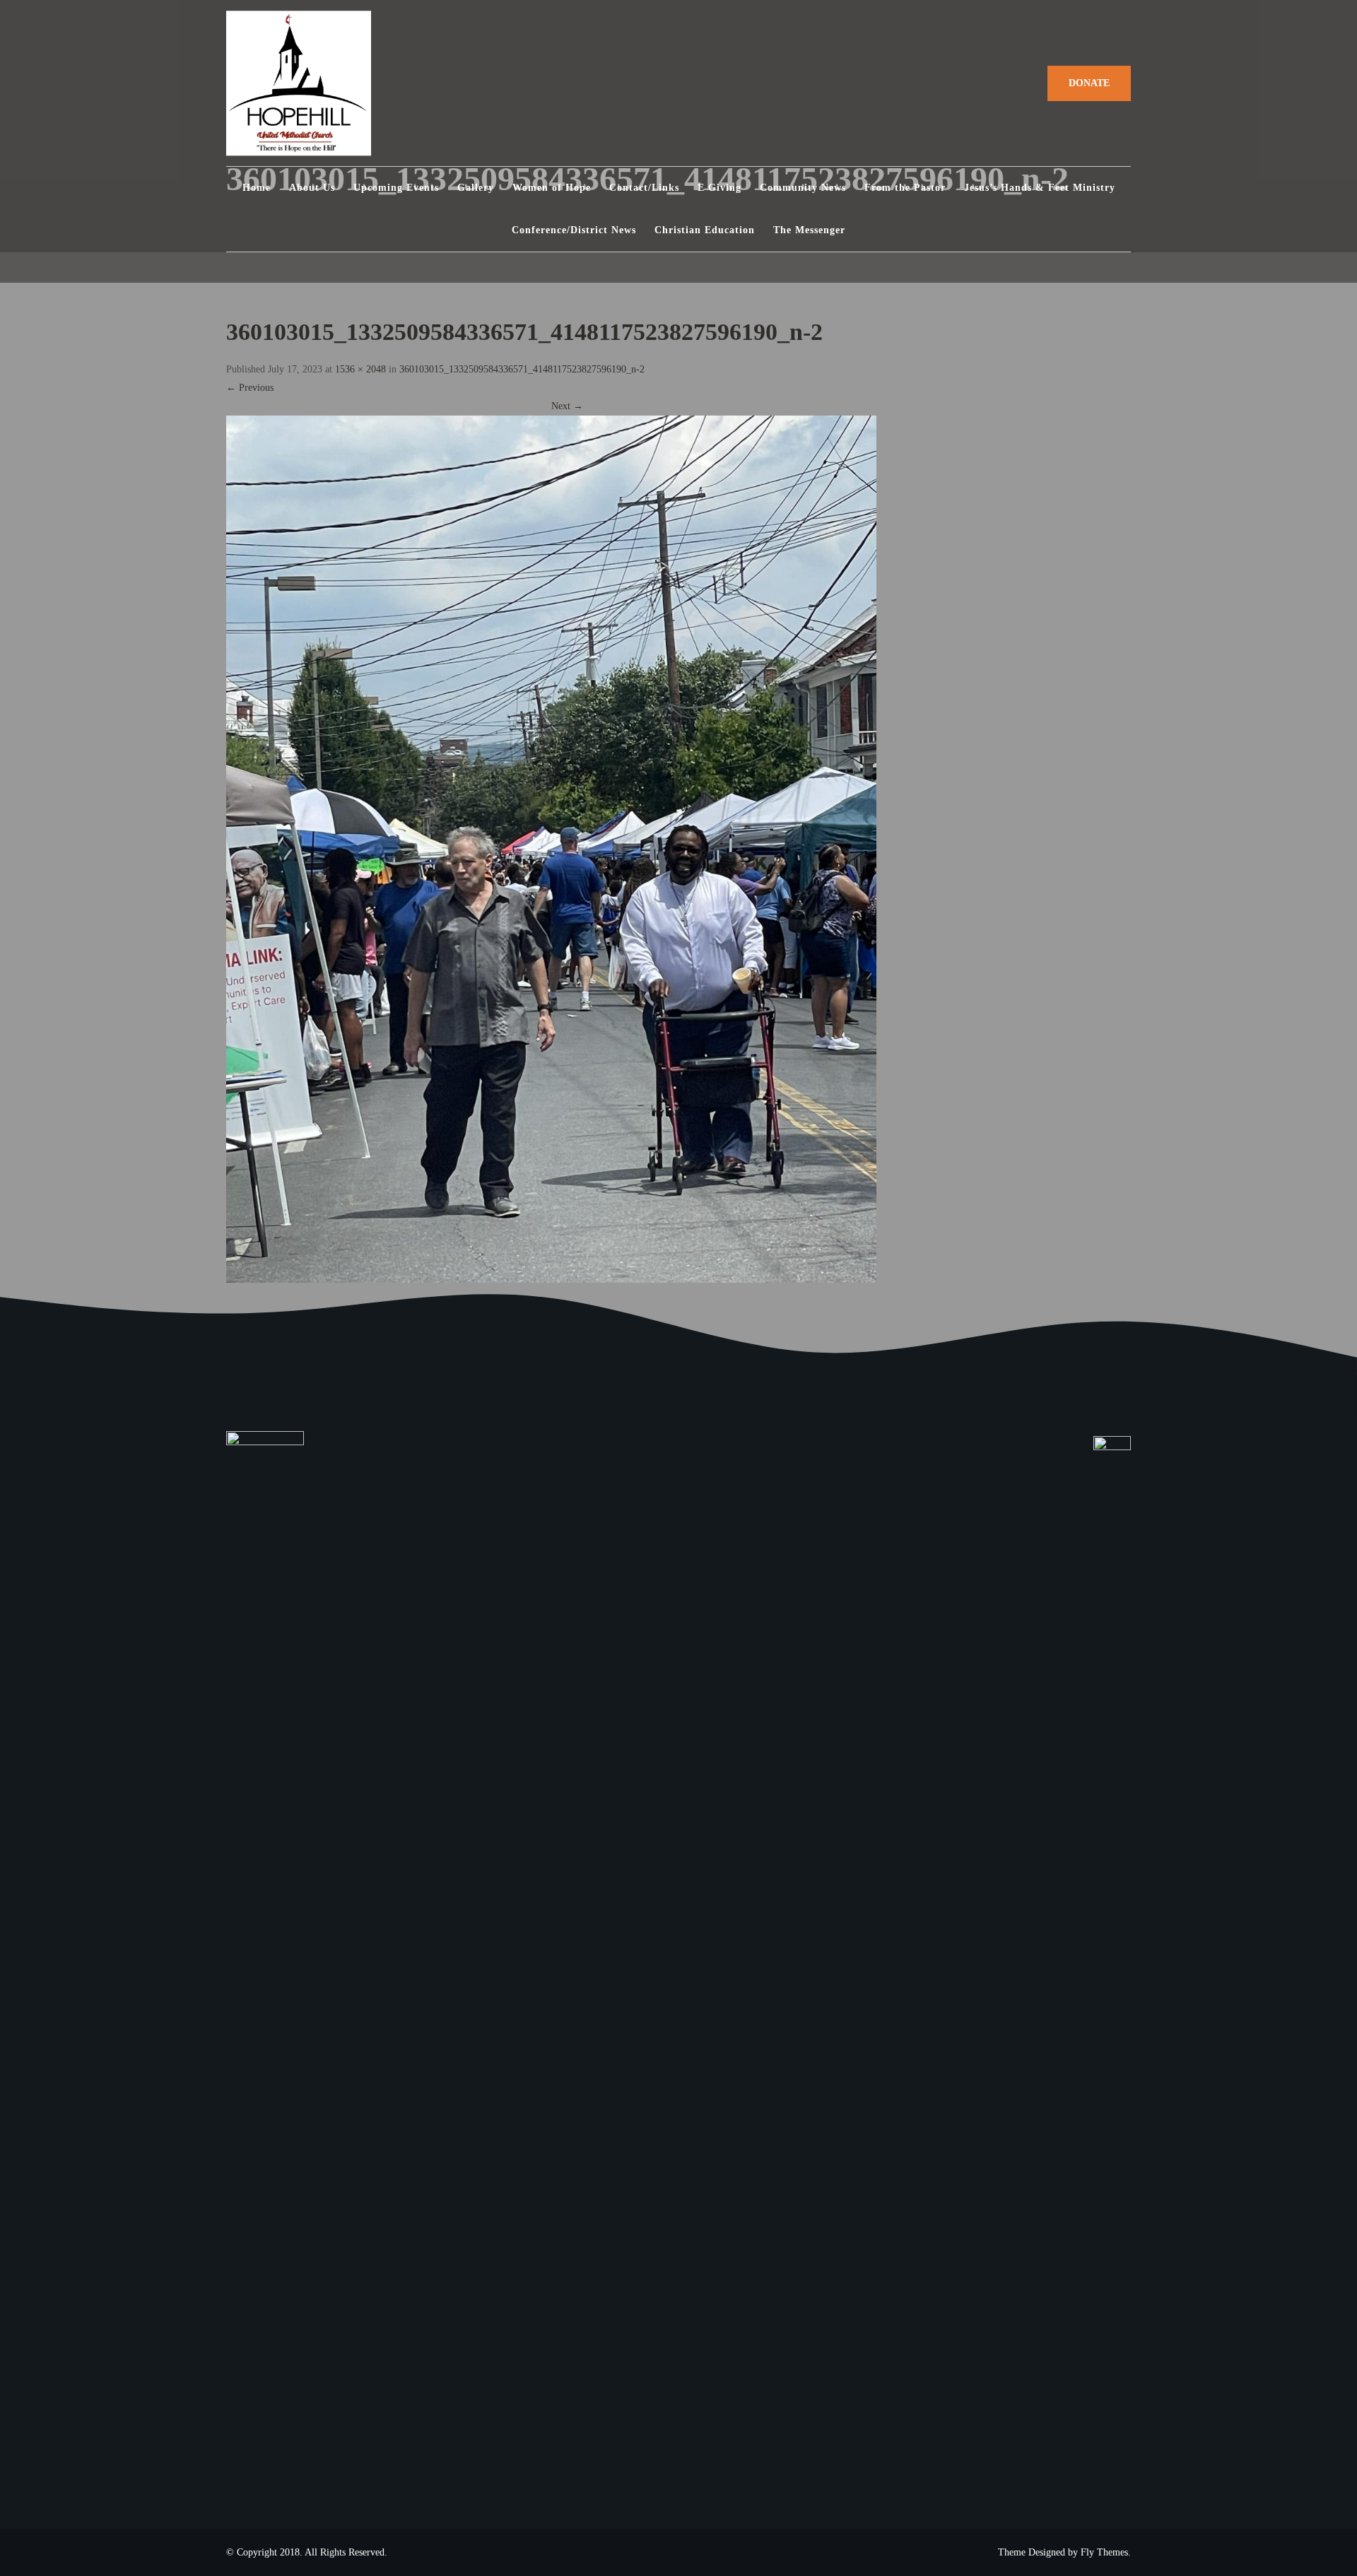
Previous (250, 388)
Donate (1089, 83)
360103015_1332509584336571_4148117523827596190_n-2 (522, 369)
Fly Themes (1104, 2552)
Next (567, 406)
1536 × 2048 (360, 369)
